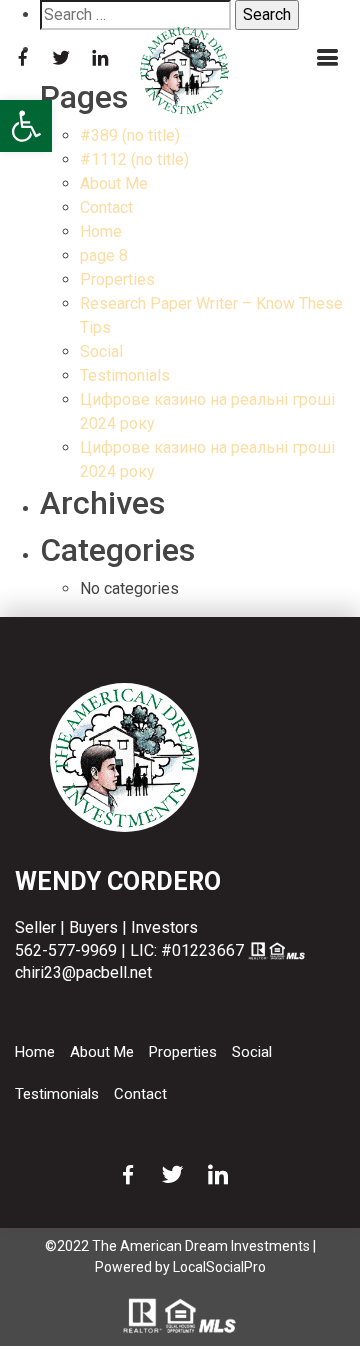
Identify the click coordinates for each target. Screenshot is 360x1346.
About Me (114, 183)
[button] (26, 126)
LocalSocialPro (219, 1267)
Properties (117, 279)
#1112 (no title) (134, 159)
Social (101, 351)
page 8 (104, 255)
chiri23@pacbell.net (83, 972)
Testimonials (125, 375)
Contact (106, 207)
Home (101, 231)
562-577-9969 (66, 950)
